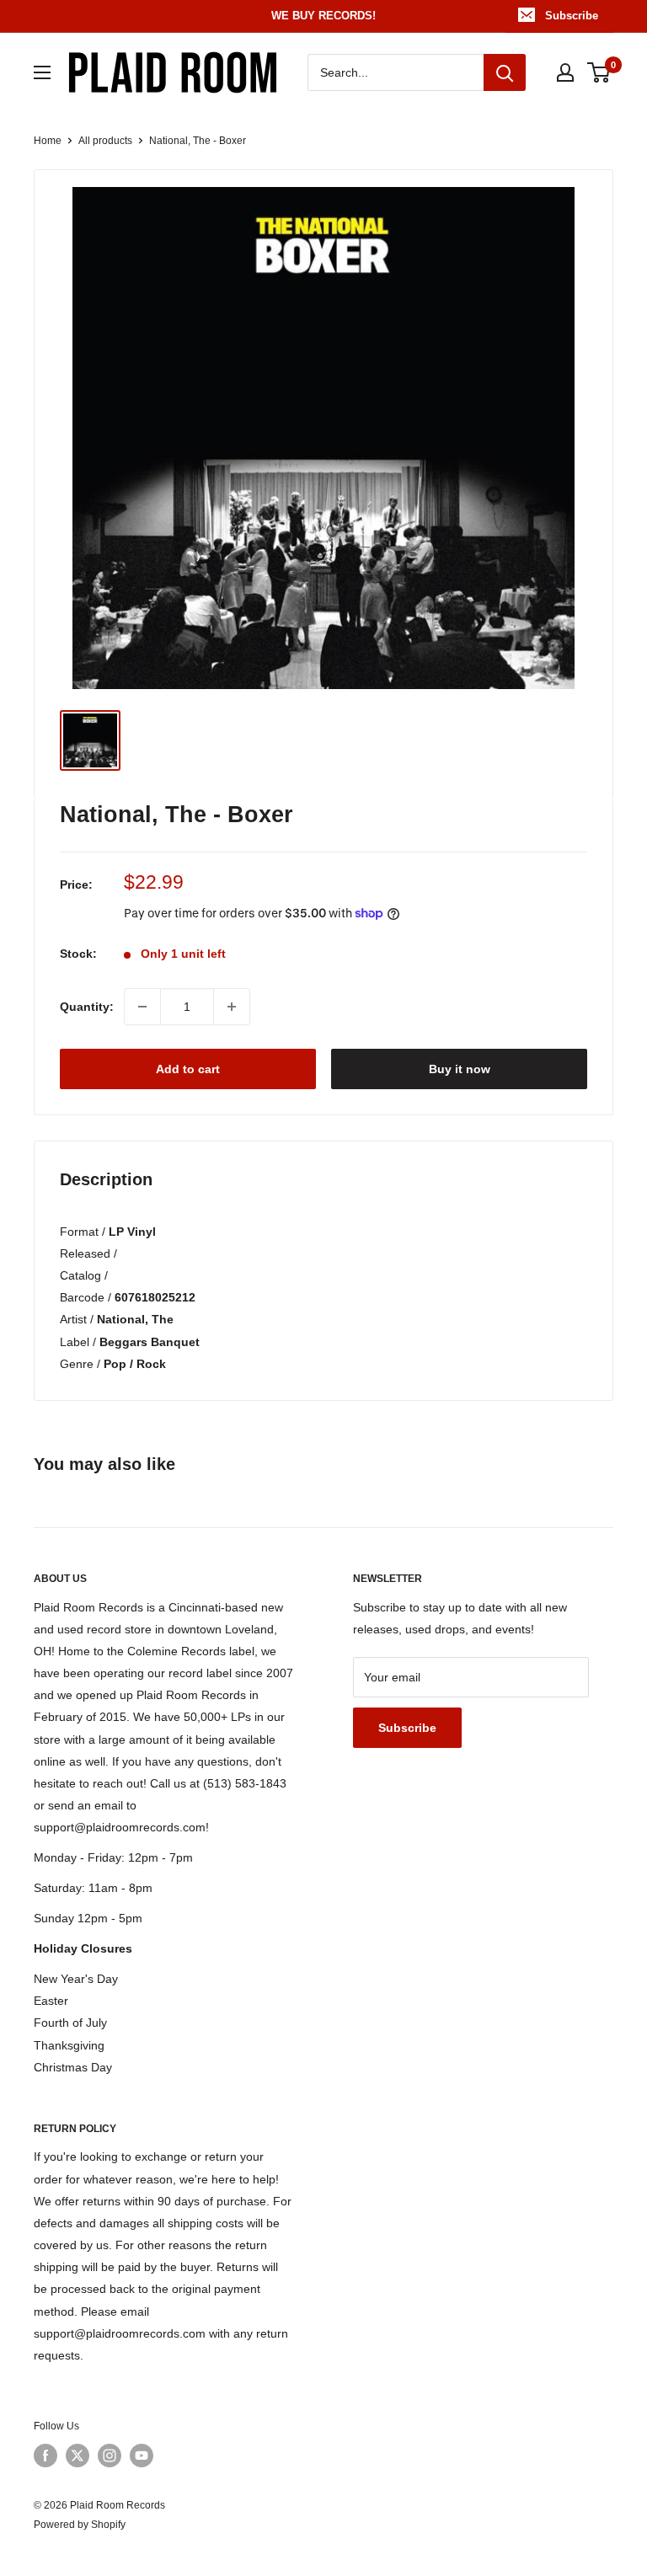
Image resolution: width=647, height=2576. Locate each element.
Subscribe (572, 16)
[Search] (505, 72)
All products (105, 141)
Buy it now (460, 1069)
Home (48, 141)
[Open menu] (42, 72)
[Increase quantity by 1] (232, 1007)
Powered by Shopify (80, 2525)
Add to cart (188, 1069)
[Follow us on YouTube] (142, 2456)
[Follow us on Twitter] (78, 2456)
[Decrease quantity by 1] (142, 1007)
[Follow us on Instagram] (110, 2456)
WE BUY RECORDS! (323, 16)
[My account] (565, 72)
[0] (599, 72)
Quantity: (87, 1007)
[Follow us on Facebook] (45, 2456)
